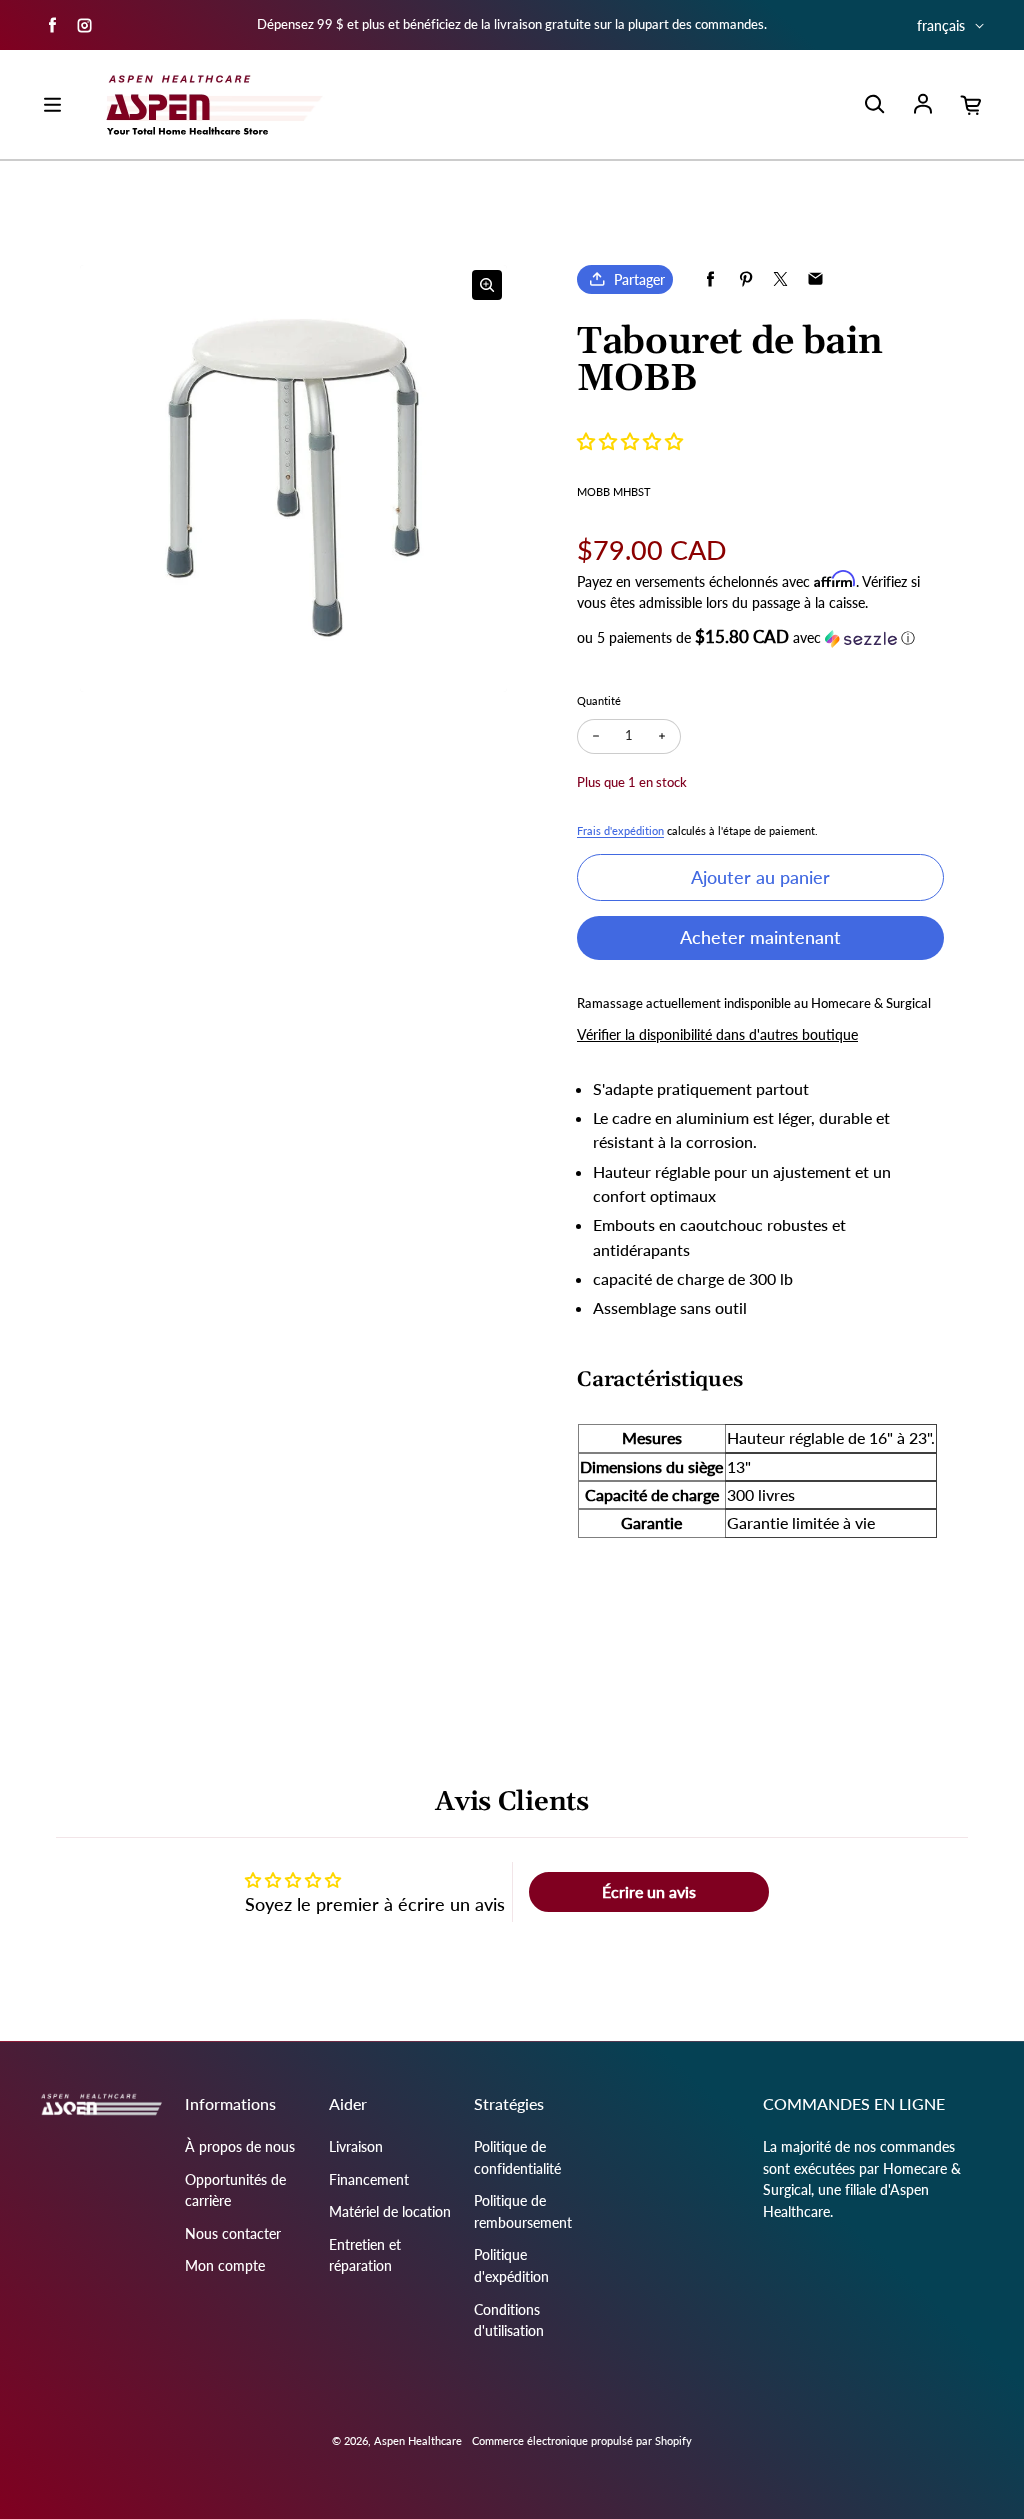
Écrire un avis (649, 1891)
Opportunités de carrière (235, 2190)
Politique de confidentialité (517, 2157)
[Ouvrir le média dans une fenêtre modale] (487, 285)
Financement (369, 2179)
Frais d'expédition (620, 830)
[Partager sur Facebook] (710, 279)
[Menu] (52, 105)
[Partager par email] (815, 279)
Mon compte (225, 2265)
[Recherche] (874, 105)
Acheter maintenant (760, 937)
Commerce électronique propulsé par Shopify (582, 2440)
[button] (630, 441)
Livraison (356, 2146)
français (941, 25)
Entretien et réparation (365, 2255)
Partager (639, 279)
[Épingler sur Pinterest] (745, 279)
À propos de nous (240, 2146)
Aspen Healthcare (418, 2440)
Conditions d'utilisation (509, 2320)
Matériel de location (390, 2211)
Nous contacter (233, 2233)
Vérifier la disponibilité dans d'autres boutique (717, 1034)
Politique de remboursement (523, 2211)
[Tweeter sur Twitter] (780, 279)
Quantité (599, 700)
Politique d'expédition (511, 2265)
